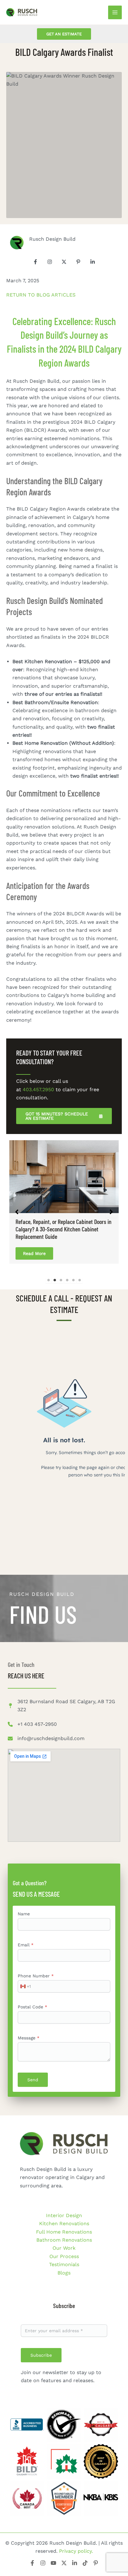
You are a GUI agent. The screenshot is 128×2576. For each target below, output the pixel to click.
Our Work (64, 2248)
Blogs (64, 2273)
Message (29, 2030)
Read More (34, 1246)
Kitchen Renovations (64, 2223)
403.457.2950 (38, 1089)
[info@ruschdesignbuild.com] (46, 1731)
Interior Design (64, 2215)
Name (24, 1906)
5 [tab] (73, 1273)
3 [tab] (61, 1273)
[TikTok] (85, 2563)
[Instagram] (43, 2563)
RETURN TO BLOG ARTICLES (41, 295)
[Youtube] (53, 2563)
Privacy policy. (76, 2551)
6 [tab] (80, 1273)
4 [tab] (67, 1273)
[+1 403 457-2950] (32, 1717)
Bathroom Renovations (64, 2240)
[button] (64, 34)
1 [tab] (48, 1273)
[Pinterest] (96, 2563)
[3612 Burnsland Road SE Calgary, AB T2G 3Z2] (64, 1698)
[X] (64, 2563)
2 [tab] (55, 1273)
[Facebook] (32, 2563)
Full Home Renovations (64, 2232)
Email (26, 1937)
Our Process (64, 2256)
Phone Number (36, 1968)
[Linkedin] (75, 2563)
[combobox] (24, 1979)
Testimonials (64, 2264)
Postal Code (32, 1999)
